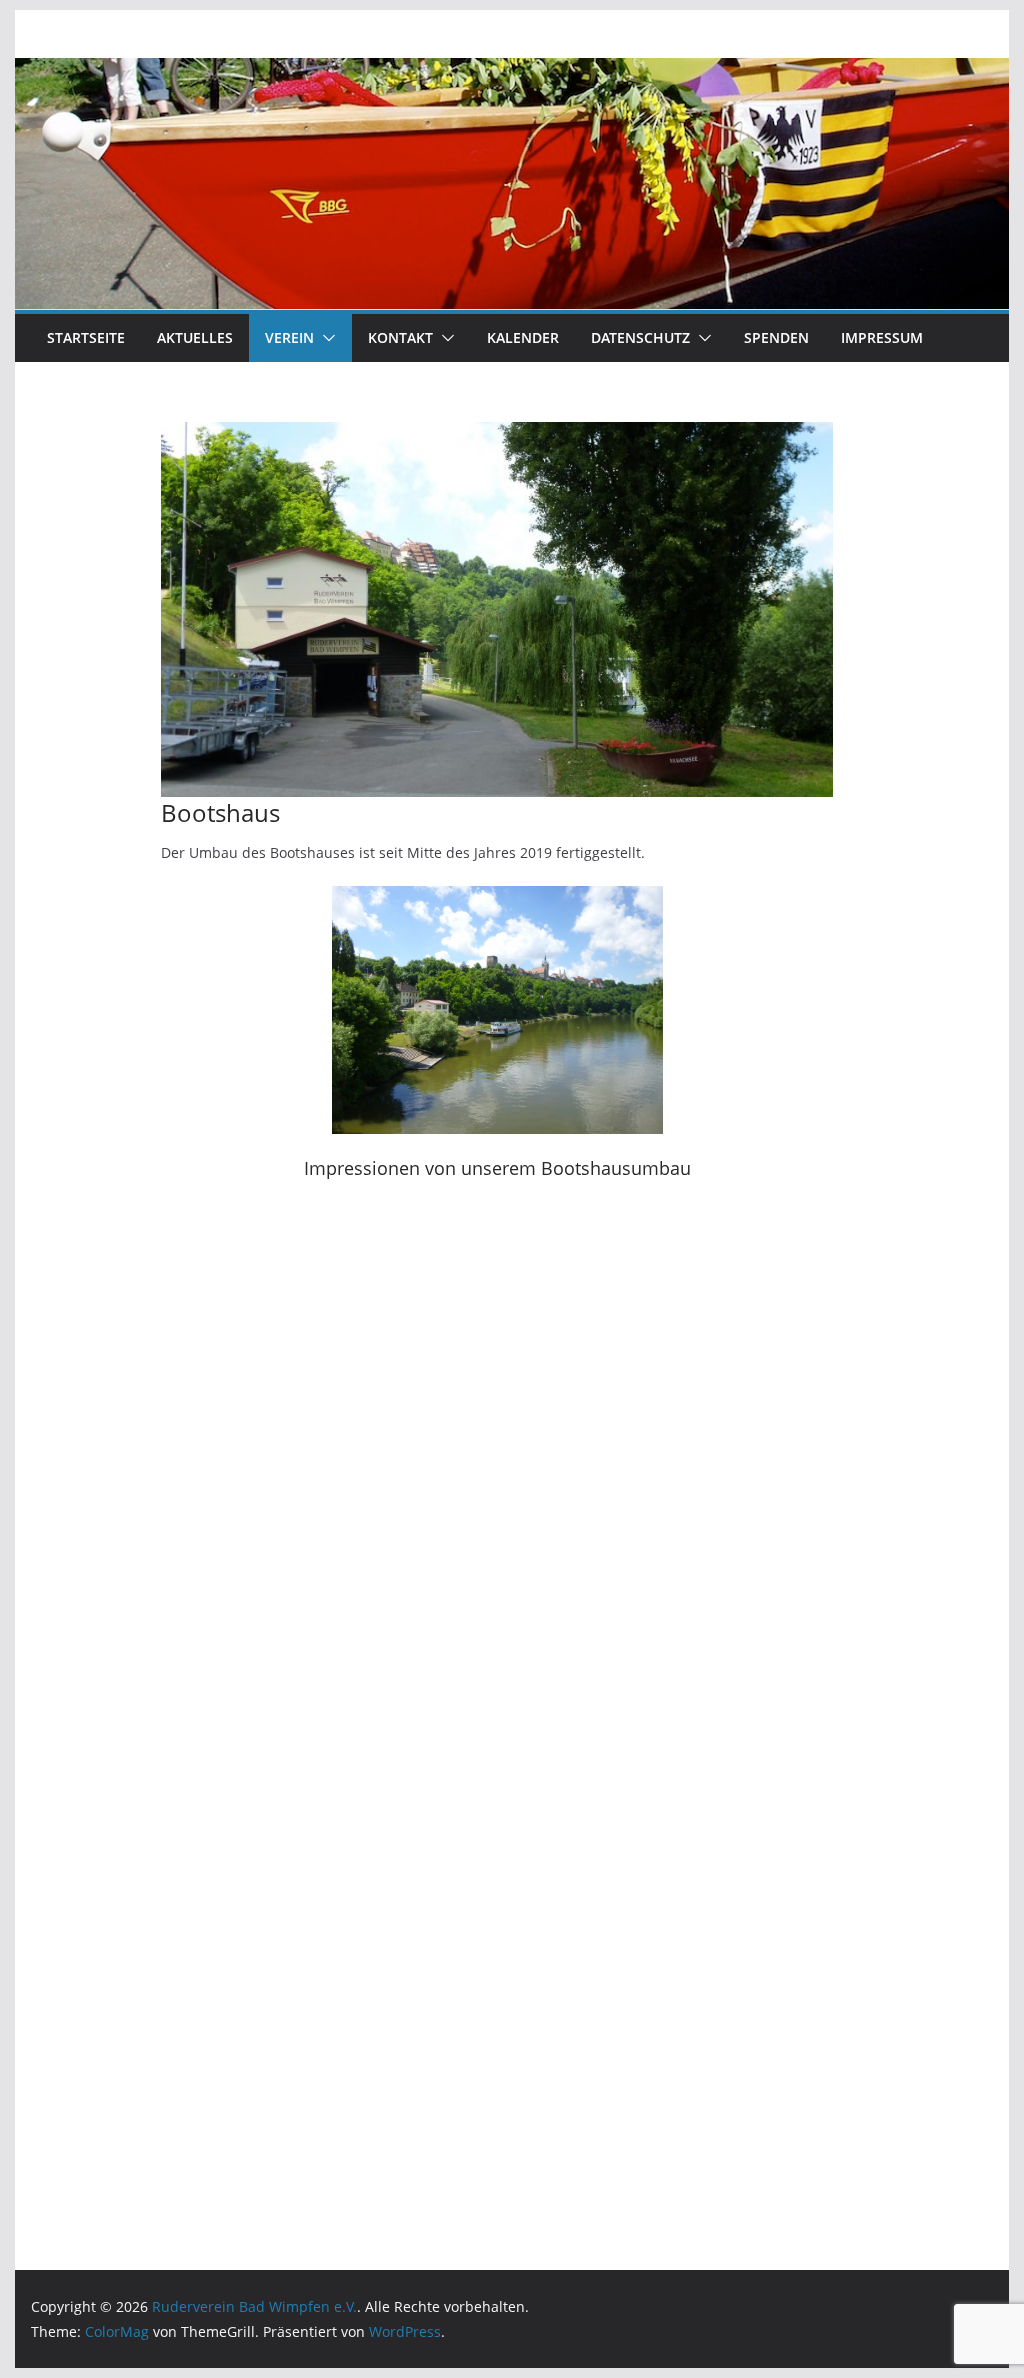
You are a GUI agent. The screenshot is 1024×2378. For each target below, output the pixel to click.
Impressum (882, 337)
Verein (289, 337)
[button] (325, 338)
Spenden (776, 337)
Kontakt (400, 337)
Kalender (523, 337)
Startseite (86, 337)
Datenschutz (640, 337)
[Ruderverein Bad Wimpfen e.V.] (511, 72)
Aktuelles (195, 337)
